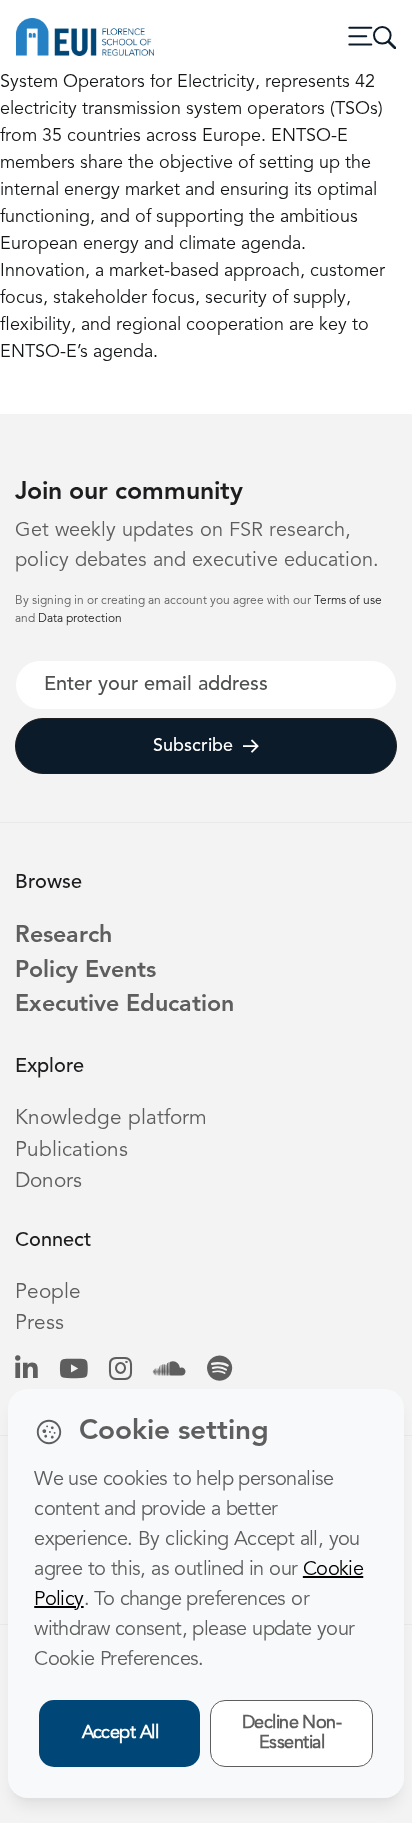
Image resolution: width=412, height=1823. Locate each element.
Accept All (120, 1733)
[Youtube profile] (73, 1370)
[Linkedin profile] (26, 1370)
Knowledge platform (111, 1118)
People (48, 1292)
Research (63, 936)
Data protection (80, 619)
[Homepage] (85, 37)
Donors (48, 1181)
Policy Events (85, 971)
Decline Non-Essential (292, 1733)
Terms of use (348, 601)
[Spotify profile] (219, 1370)
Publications (71, 1150)
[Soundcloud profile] (169, 1370)
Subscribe (193, 746)
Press (39, 1323)
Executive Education (124, 1005)
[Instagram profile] (120, 1370)
